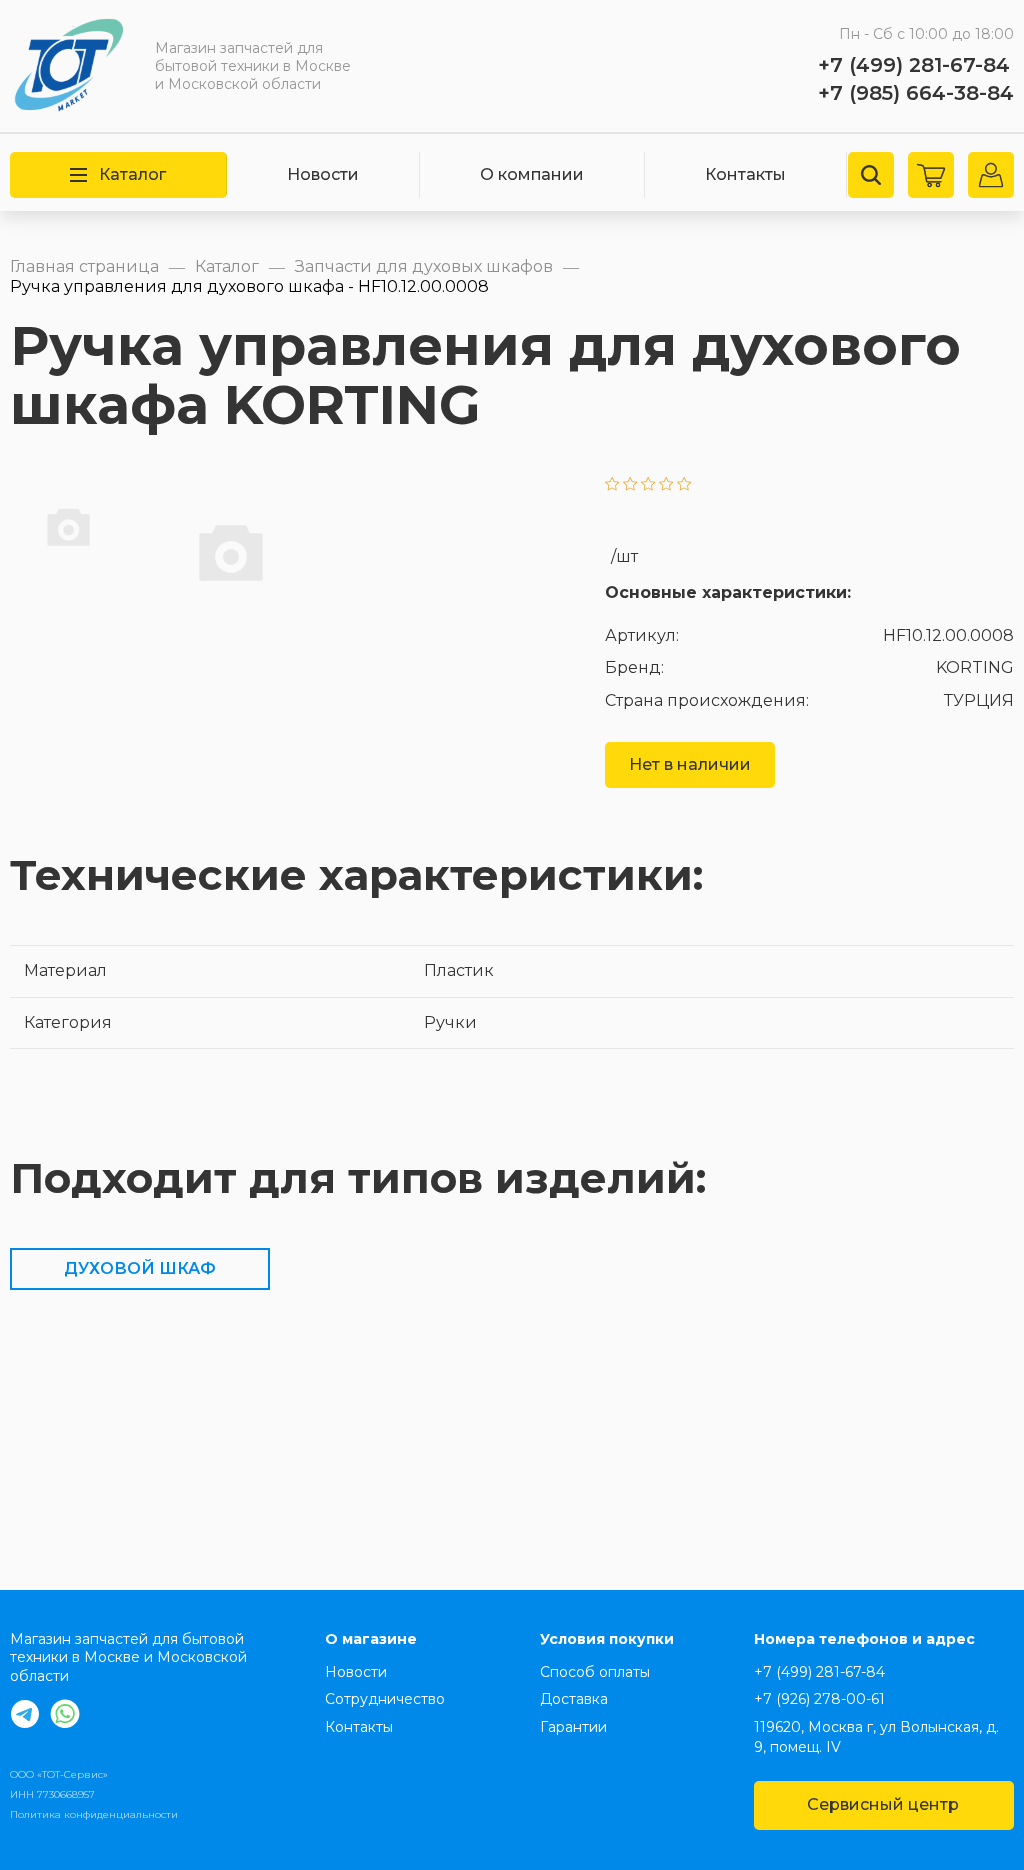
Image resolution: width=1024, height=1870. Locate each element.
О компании (532, 174)
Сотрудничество (385, 1699)
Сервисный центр (883, 1804)
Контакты (745, 174)
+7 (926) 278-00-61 (819, 1699)
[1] (612, 485)
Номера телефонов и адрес (864, 1639)
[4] (666, 485)
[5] (684, 485)
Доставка (574, 1699)
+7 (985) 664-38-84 (916, 93)
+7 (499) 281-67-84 (914, 65)
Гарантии (573, 1727)
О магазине (371, 1639)
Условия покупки (607, 1639)
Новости (323, 174)
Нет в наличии (690, 764)
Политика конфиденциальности (94, 1814)
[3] (648, 485)
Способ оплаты (595, 1672)
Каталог (132, 174)
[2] (630, 485)
